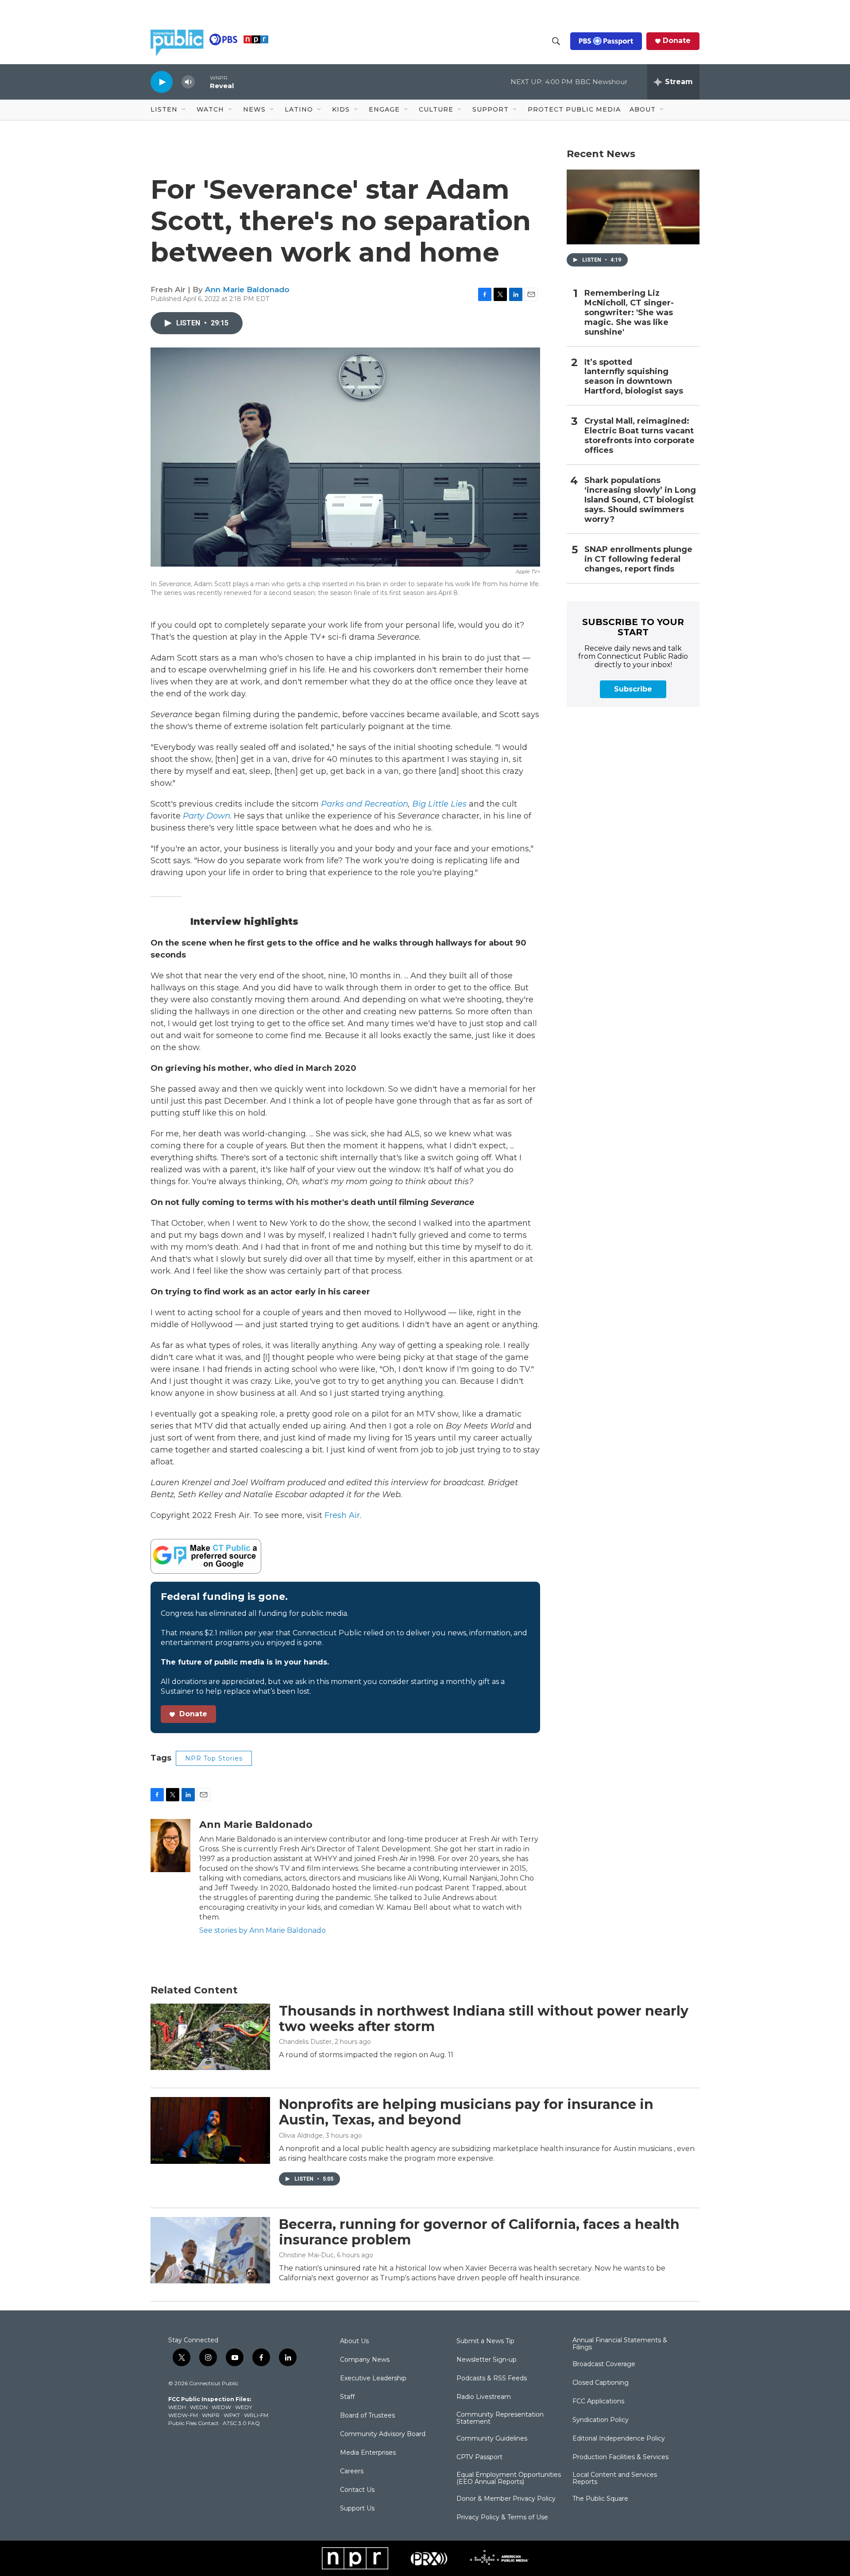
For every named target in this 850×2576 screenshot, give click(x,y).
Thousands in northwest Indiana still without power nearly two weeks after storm (484, 2019)
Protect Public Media (574, 109)
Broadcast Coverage (604, 2364)
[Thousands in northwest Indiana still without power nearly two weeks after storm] (210, 2037)
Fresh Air (342, 1515)
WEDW (221, 2407)
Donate (677, 41)
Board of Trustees (367, 2416)
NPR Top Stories (214, 1758)
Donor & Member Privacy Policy (506, 2499)
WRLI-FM (256, 2415)
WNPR (211, 2415)
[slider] (202, 82)
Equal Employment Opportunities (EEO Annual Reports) (509, 2479)
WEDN (199, 2407)
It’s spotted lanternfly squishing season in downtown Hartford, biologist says (634, 377)
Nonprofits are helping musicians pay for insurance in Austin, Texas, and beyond (466, 2112)
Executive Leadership (373, 2379)
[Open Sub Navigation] (184, 110)
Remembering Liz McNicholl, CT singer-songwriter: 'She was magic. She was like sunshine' (629, 313)
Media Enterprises (368, 2453)
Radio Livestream (484, 2397)
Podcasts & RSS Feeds (492, 2379)
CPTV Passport (479, 2457)
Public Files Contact (193, 2423)
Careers (352, 2472)
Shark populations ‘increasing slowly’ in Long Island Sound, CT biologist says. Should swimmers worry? (640, 500)
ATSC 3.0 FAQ (241, 2423)
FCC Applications (598, 2402)
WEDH (177, 2407)
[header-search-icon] (556, 41)
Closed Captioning (601, 2383)
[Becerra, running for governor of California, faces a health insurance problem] (210, 2250)
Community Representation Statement (500, 2418)
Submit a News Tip (485, 2341)
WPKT (232, 2415)
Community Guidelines (492, 2439)
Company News (365, 2360)
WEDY (243, 2407)
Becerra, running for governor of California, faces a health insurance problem (479, 2232)
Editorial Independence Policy (619, 2439)
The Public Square (600, 2499)
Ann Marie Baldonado (247, 290)
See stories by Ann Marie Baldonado (263, 1930)
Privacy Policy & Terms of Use (502, 2518)
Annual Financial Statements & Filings (620, 2344)
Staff (347, 2397)
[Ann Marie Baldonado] (170, 1846)
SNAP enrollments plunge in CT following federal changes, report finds (638, 559)
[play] (162, 82)
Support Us (357, 2509)
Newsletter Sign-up (487, 2360)
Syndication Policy (601, 2420)
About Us (354, 2341)
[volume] (188, 82)
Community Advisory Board (383, 2434)
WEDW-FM (183, 2415)
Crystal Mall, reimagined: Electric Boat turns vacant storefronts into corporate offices (639, 436)
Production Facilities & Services (620, 2457)
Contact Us (357, 2490)
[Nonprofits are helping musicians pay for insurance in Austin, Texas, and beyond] (210, 2130)
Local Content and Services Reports (615, 2479)
